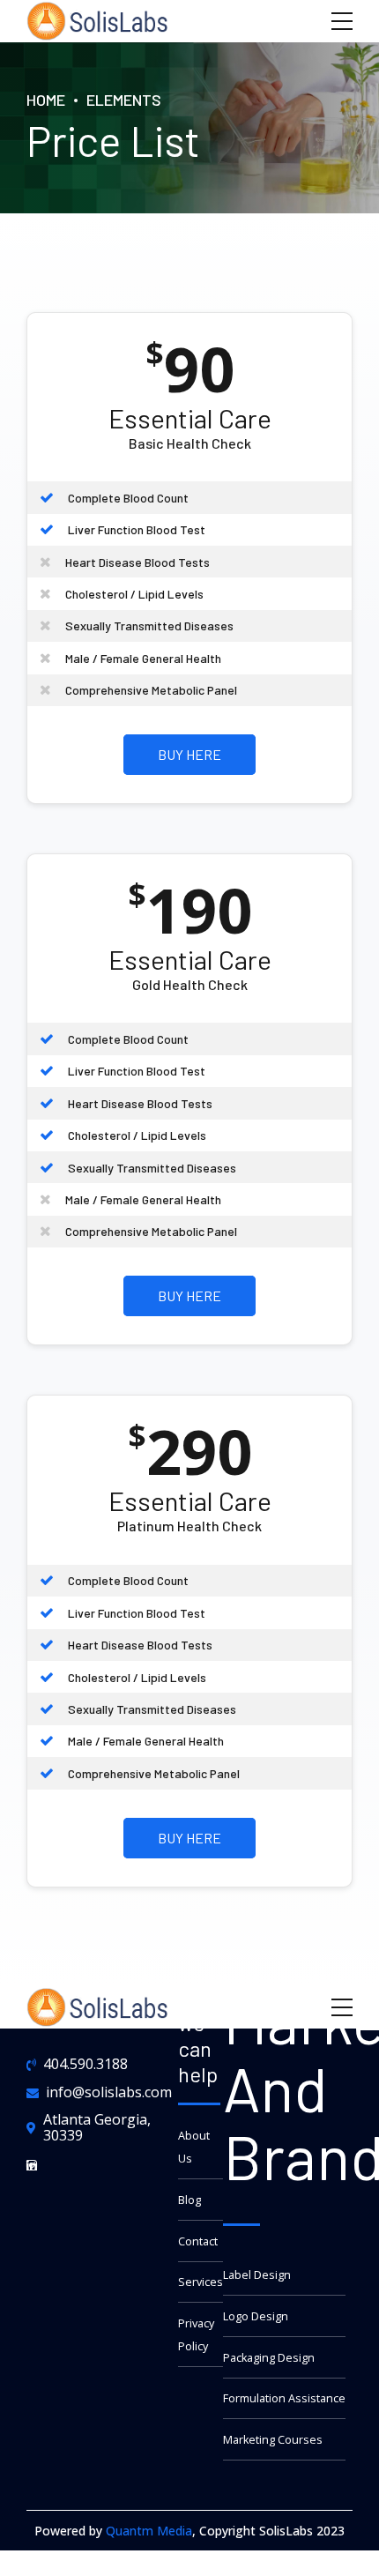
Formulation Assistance (284, 2398)
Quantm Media (149, 2531)
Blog (189, 2200)
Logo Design (256, 2316)
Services (201, 2282)
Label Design (257, 2275)
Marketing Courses (273, 2440)
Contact (198, 2241)
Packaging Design (269, 2358)
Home (46, 100)
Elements (124, 100)
